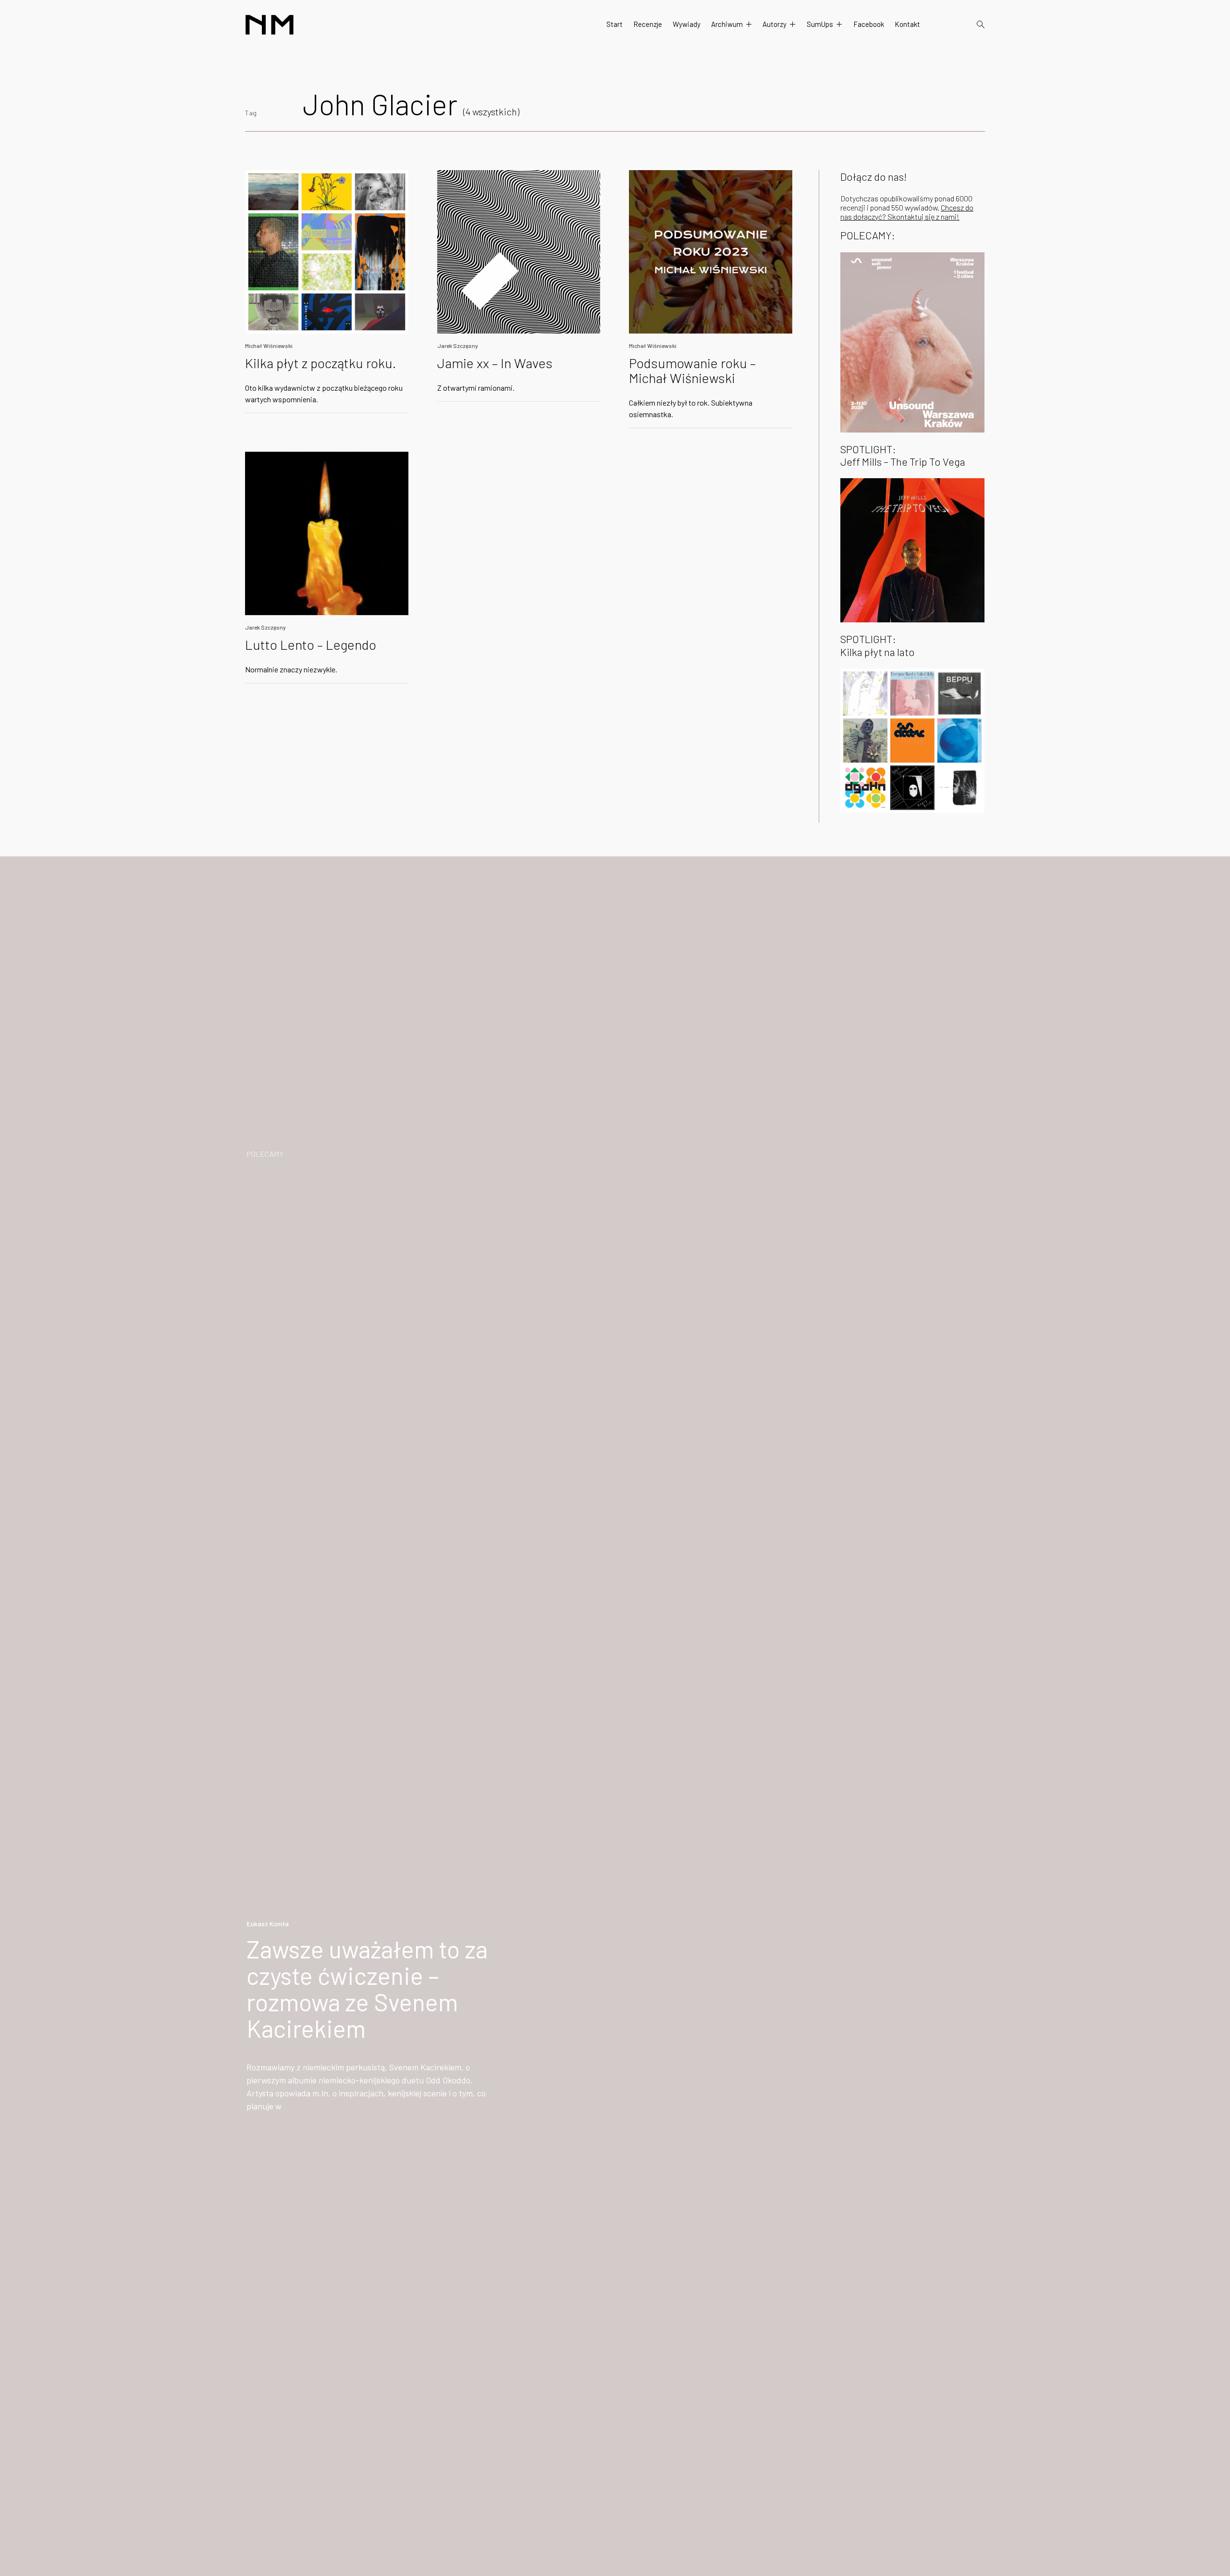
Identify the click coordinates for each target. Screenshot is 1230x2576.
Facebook (869, 24)
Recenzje (648, 24)
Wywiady (687, 24)
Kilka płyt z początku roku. (320, 363)
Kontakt (907, 24)
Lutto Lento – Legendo (311, 644)
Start (615, 24)
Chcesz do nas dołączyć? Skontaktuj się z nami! (907, 212)
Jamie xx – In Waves (495, 363)
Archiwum (727, 24)
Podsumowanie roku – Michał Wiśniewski (692, 370)
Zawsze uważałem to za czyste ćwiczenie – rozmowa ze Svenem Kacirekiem (367, 1988)
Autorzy (775, 24)
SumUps (820, 24)
